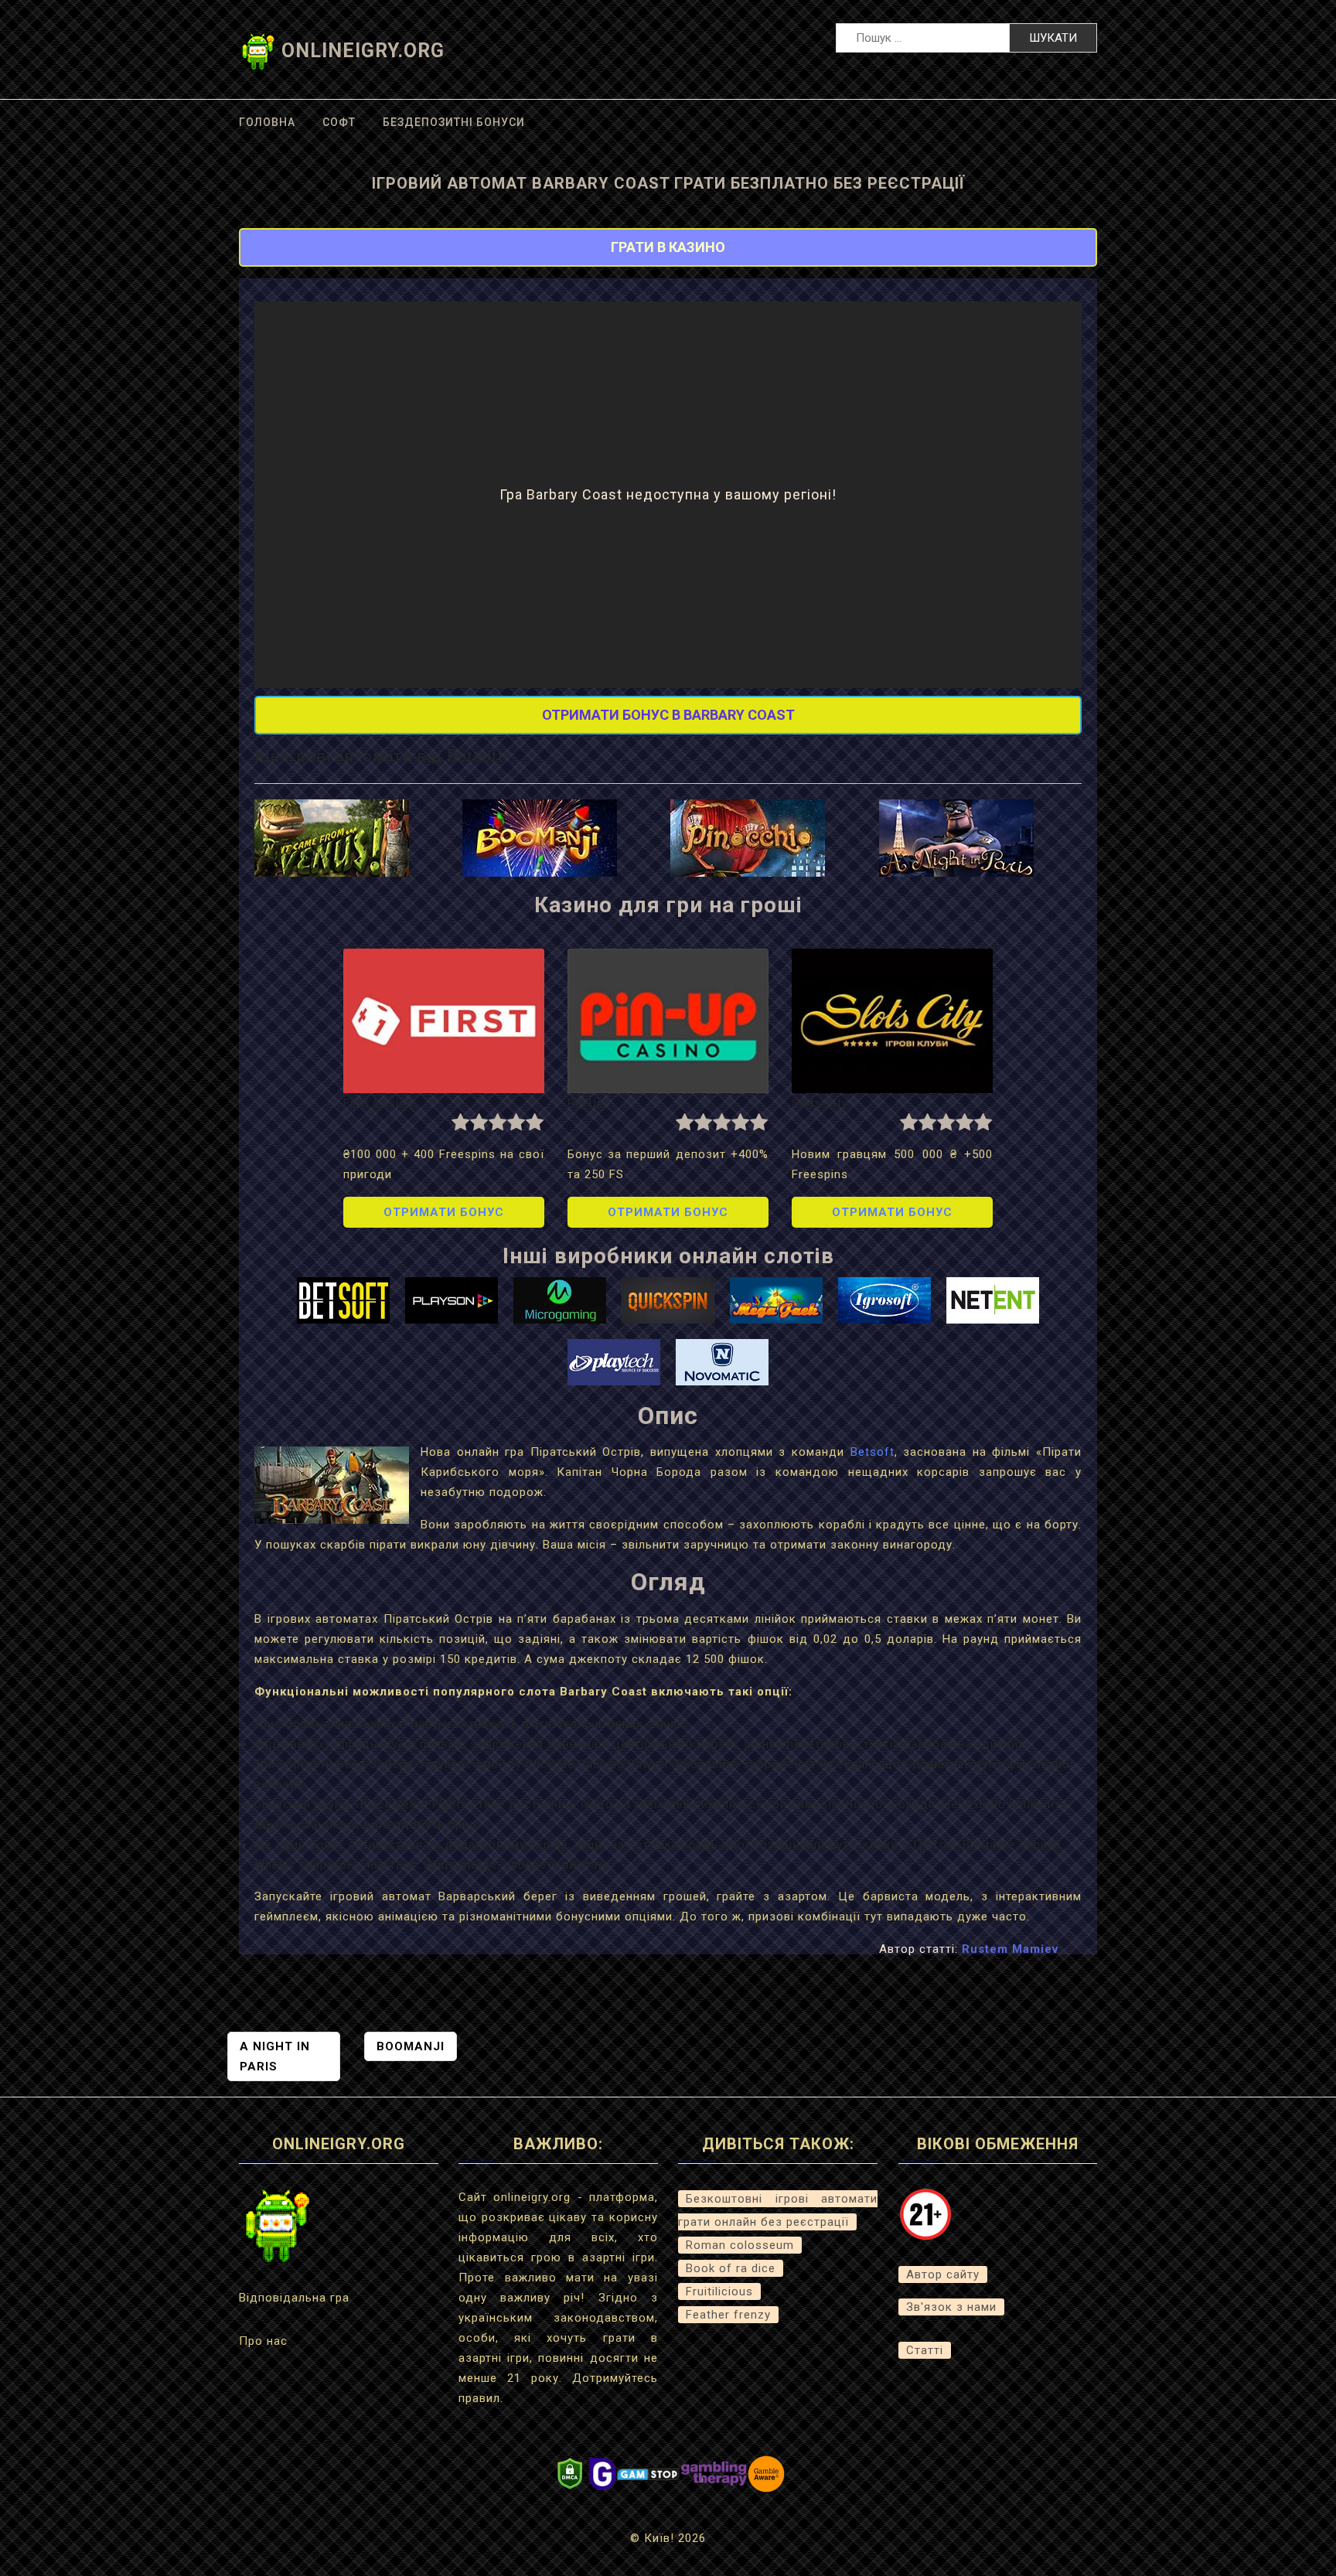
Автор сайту (943, 2274)
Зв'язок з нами (951, 2307)
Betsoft (872, 1452)
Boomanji (411, 2046)
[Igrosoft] (884, 1300)
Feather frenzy (728, 2315)
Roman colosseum (740, 2245)
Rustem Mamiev (1010, 1949)
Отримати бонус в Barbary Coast (668, 715)
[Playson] (452, 1300)
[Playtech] (614, 1361)
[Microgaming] (560, 1300)
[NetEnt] (993, 1300)
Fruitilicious (719, 2291)
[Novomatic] (722, 1361)
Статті (925, 2350)
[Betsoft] (343, 1300)
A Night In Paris (275, 2056)
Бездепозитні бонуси (454, 122)
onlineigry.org (363, 51)
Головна (267, 122)
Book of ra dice (731, 2268)
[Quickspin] (668, 1300)
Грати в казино (668, 247)
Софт (339, 122)
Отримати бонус (444, 1212)
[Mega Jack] (776, 1300)
